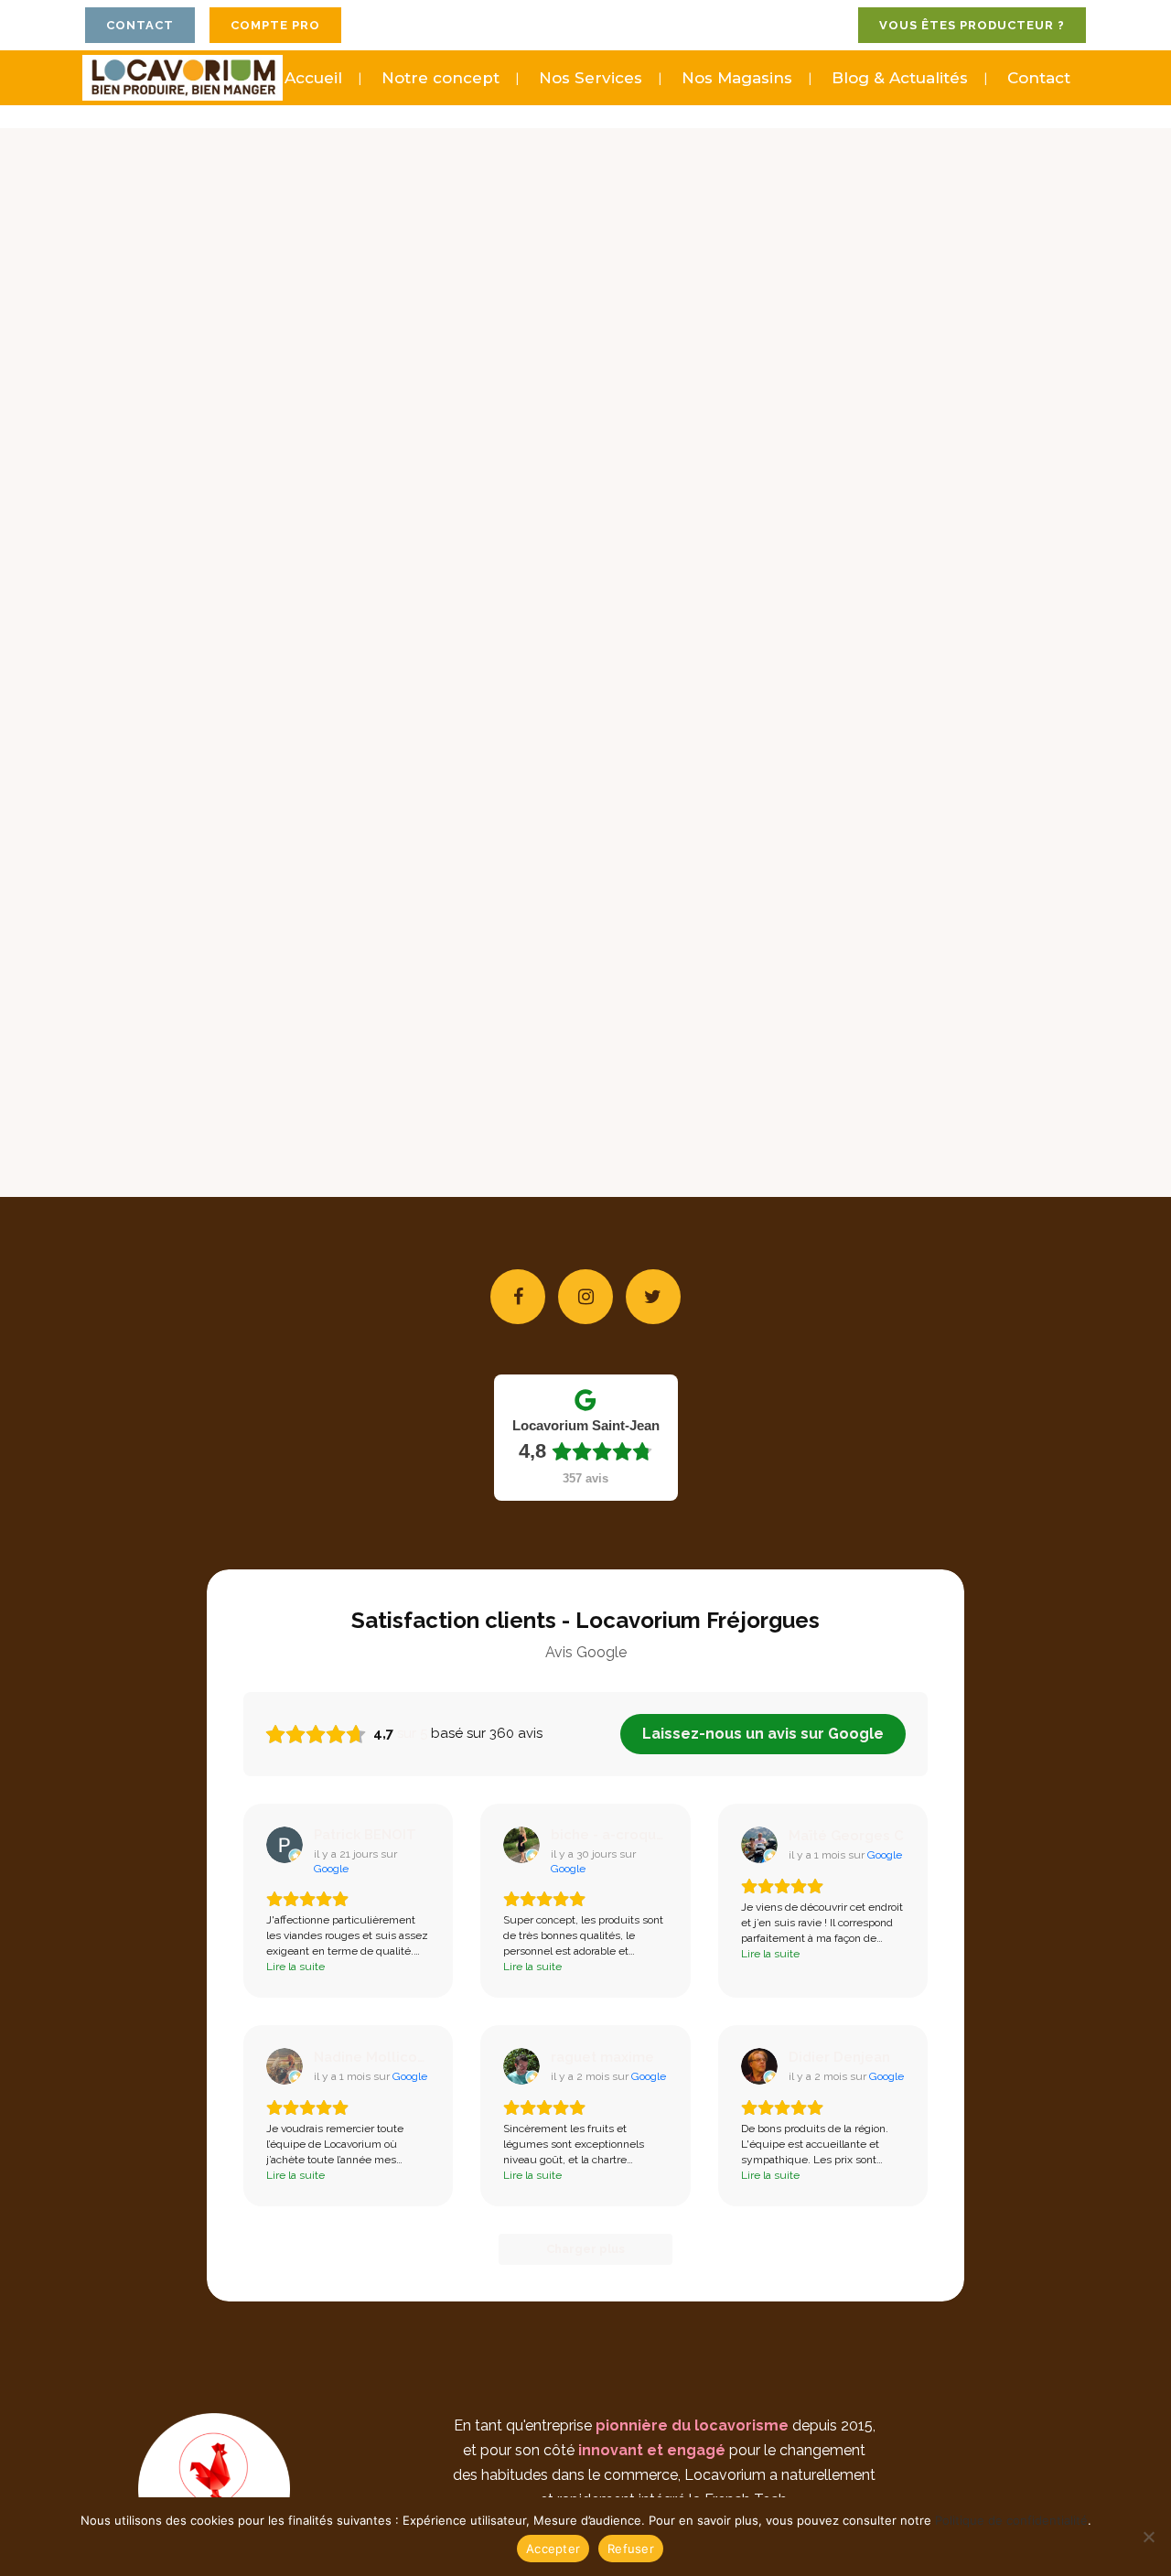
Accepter (553, 2549)
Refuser (631, 2549)
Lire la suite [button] (295, 1967)
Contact (140, 25)
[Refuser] (1148, 2537)
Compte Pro (275, 25)
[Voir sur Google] (285, 1845)
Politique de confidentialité (1011, 2520)
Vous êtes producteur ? (972, 25)
